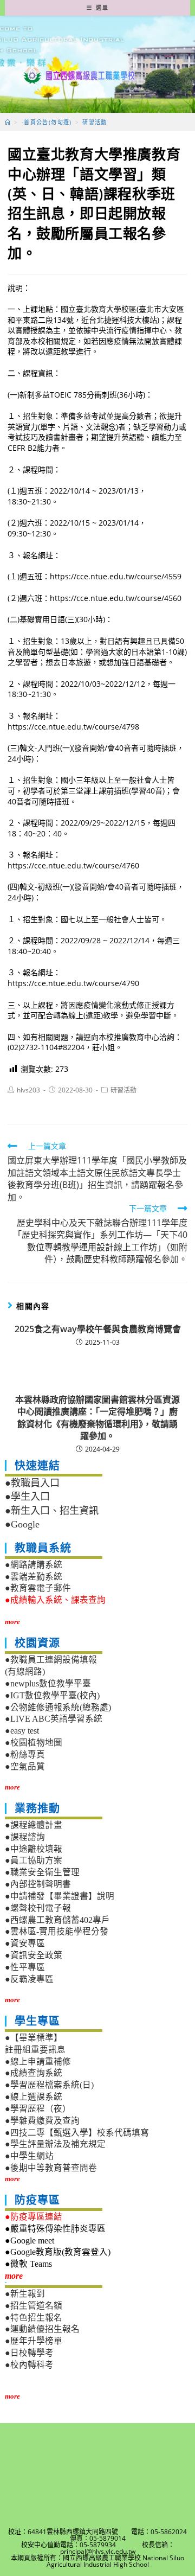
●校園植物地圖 (34, 1743)
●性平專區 (25, 1967)
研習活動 (123, 1090)
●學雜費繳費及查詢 (42, 2121)
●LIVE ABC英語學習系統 (54, 1719)
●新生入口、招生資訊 (52, 1511)
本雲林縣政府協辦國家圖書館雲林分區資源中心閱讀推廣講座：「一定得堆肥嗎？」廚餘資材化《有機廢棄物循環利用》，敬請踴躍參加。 (97, 1418)
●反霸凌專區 (29, 1979)
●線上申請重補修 (38, 2062)
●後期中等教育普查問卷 (51, 2168)
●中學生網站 (29, 2156)
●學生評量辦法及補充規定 (55, 2144)
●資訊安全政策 (34, 1955)
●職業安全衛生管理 (42, 1872)
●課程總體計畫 (34, 1825)
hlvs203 (28, 1090)
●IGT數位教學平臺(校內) (52, 1695)
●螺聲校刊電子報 (38, 1908)
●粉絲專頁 (25, 1754)
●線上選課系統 (34, 2097)
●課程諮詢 (25, 1837)
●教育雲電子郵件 (38, 1588)
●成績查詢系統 (34, 2073)
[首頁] (8, 122)
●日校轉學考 (29, 2353)
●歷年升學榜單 (34, 2341)
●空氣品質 (25, 1766)
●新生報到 (25, 2294)
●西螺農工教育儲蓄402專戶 (57, 1920)
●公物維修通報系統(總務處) (58, 1707)
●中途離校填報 (34, 1849)
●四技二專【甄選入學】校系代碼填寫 (77, 2133)
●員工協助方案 (34, 1860)
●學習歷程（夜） (38, 2109)
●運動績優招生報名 (42, 2329)
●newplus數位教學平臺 (48, 1683)
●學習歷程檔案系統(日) (49, 2085)
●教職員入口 (32, 1483)
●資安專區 (25, 1943)
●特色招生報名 (34, 2318)
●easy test (22, 1731)
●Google (22, 1524)
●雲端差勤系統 (34, 1577)
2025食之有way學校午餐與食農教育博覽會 (98, 1329)
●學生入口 (27, 1497)
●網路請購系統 (34, 1565)
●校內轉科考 (29, 2365)
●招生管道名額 (34, 2306)
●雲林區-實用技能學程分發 (57, 1931)
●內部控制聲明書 (38, 1884)
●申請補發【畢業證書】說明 (60, 1896)
